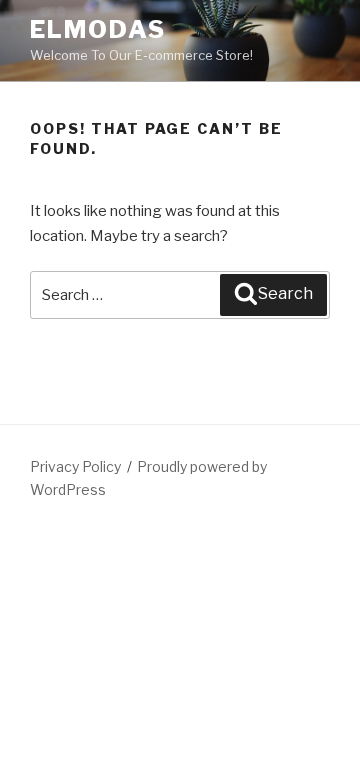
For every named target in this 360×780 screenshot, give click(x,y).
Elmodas (97, 29)
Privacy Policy (75, 466)
